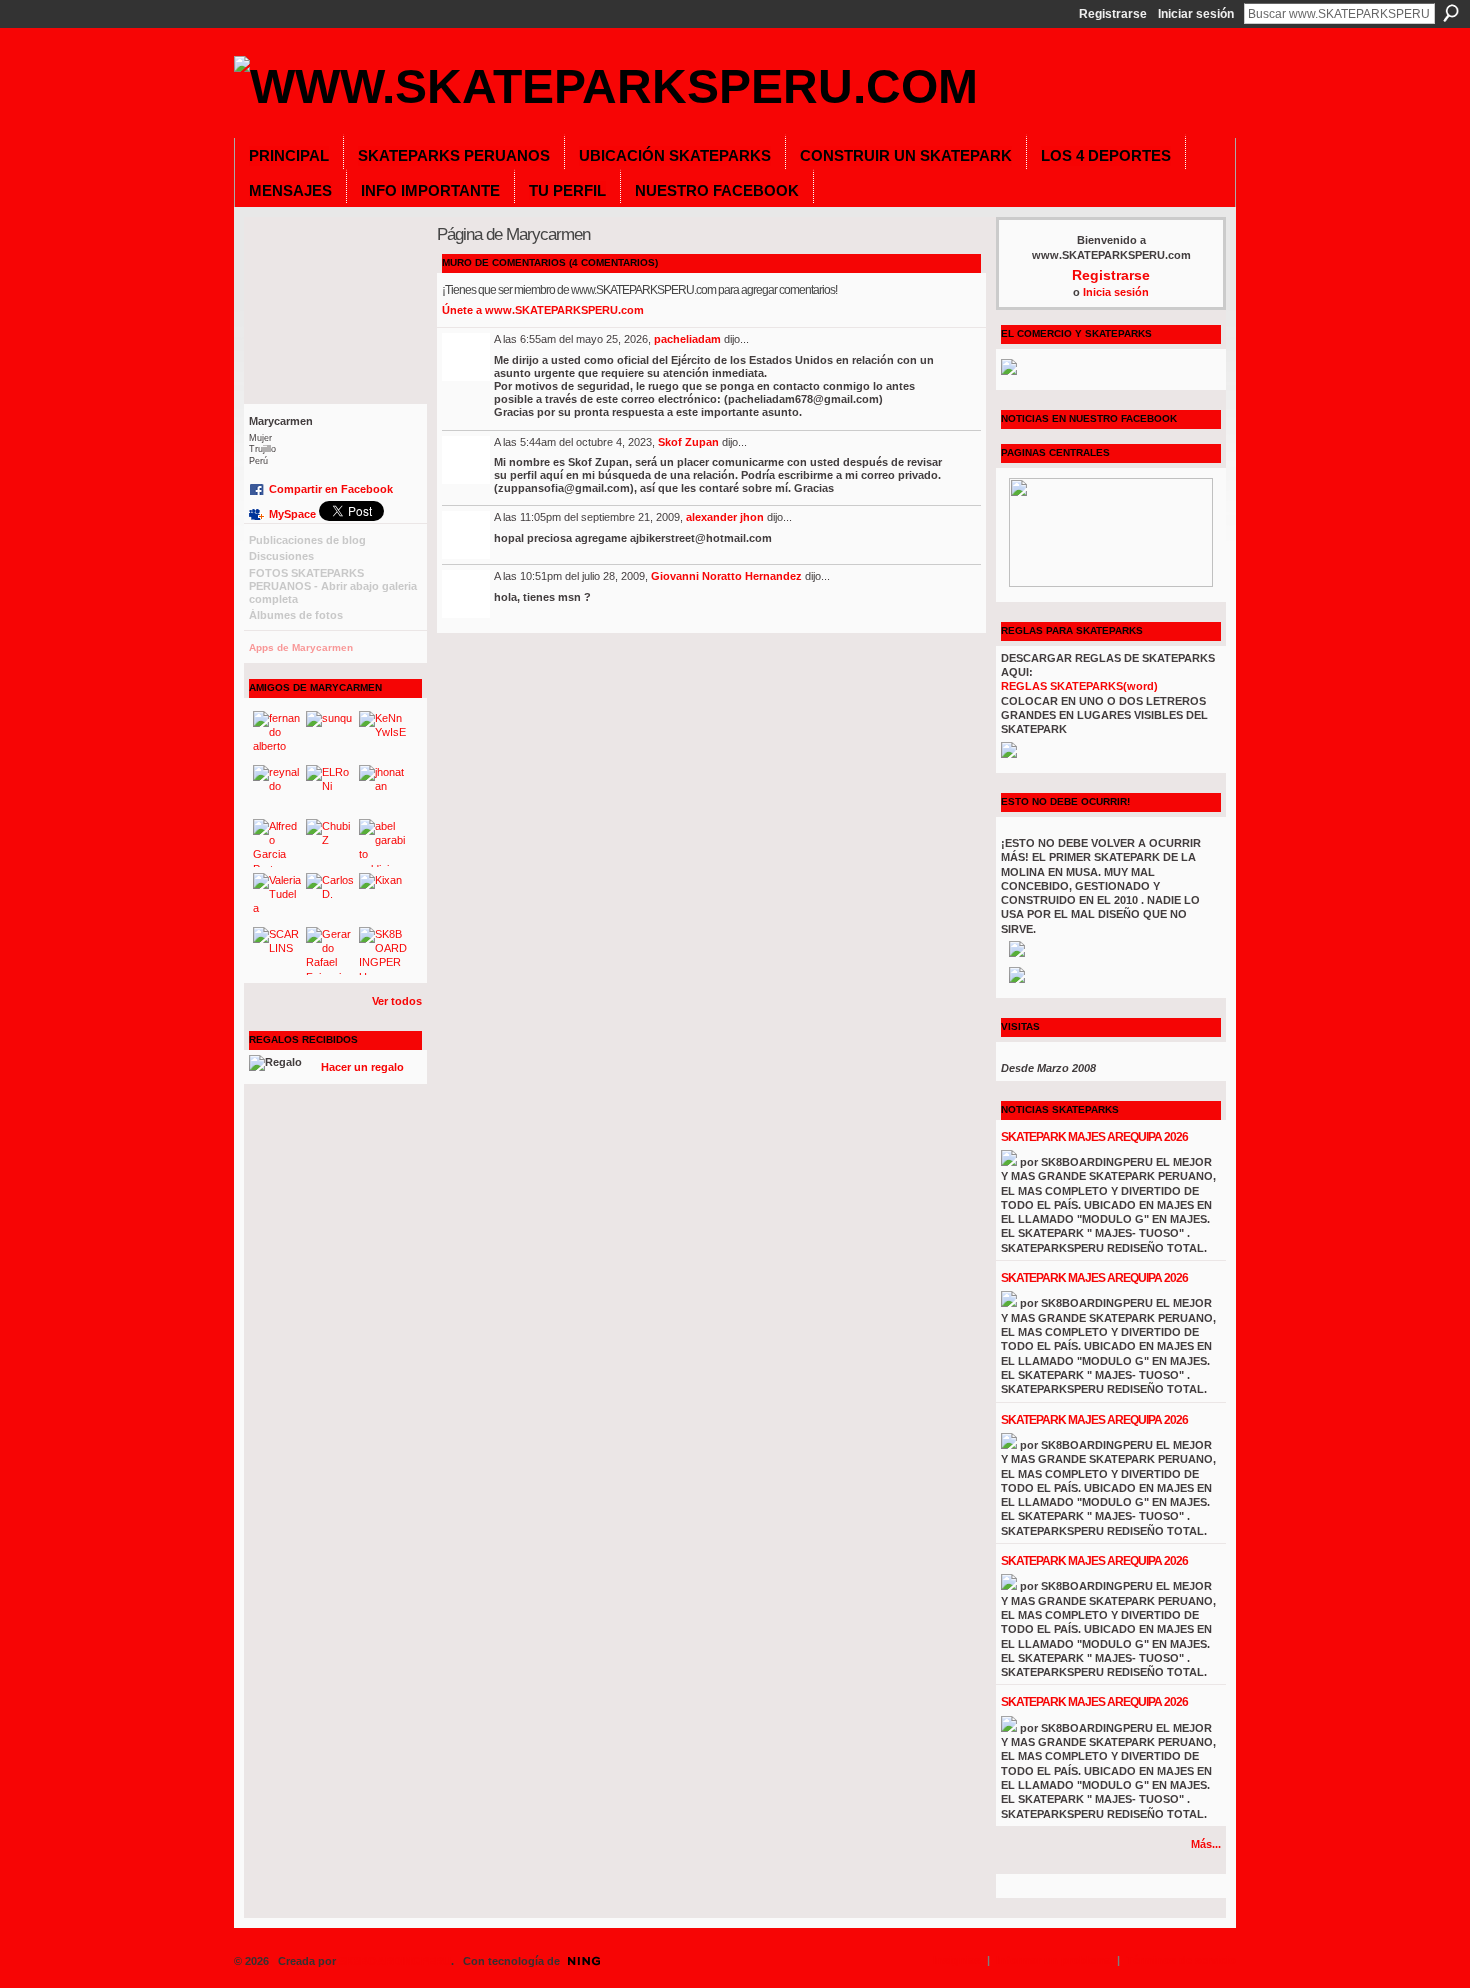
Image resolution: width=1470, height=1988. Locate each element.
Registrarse (1113, 14)
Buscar (1451, 13)
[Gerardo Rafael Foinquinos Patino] (330, 951)
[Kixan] (383, 897)
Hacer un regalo (362, 1067)
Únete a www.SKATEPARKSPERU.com (543, 310)
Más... (1206, 1844)
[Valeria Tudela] (277, 897)
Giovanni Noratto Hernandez (726, 576)
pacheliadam (687, 339)
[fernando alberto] (277, 735)
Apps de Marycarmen (301, 647)
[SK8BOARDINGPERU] (383, 951)
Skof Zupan (688, 442)
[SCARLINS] (277, 951)
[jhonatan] (383, 789)
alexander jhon (725, 517)
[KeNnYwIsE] (383, 735)
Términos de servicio (1181, 1960)
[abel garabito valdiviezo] (383, 843)
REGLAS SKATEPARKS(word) (1079, 686)
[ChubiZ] (330, 843)
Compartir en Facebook (331, 489)
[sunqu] (330, 735)
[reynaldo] (277, 789)
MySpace (292, 514)
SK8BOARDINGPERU (395, 1961)
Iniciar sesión (1196, 14)
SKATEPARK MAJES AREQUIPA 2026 (1094, 1137)
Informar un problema (1053, 1960)
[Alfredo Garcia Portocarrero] (277, 843)
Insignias (957, 1960)
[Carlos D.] (330, 897)
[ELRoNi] (330, 789)
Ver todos (397, 1001)
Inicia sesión (1116, 292)
